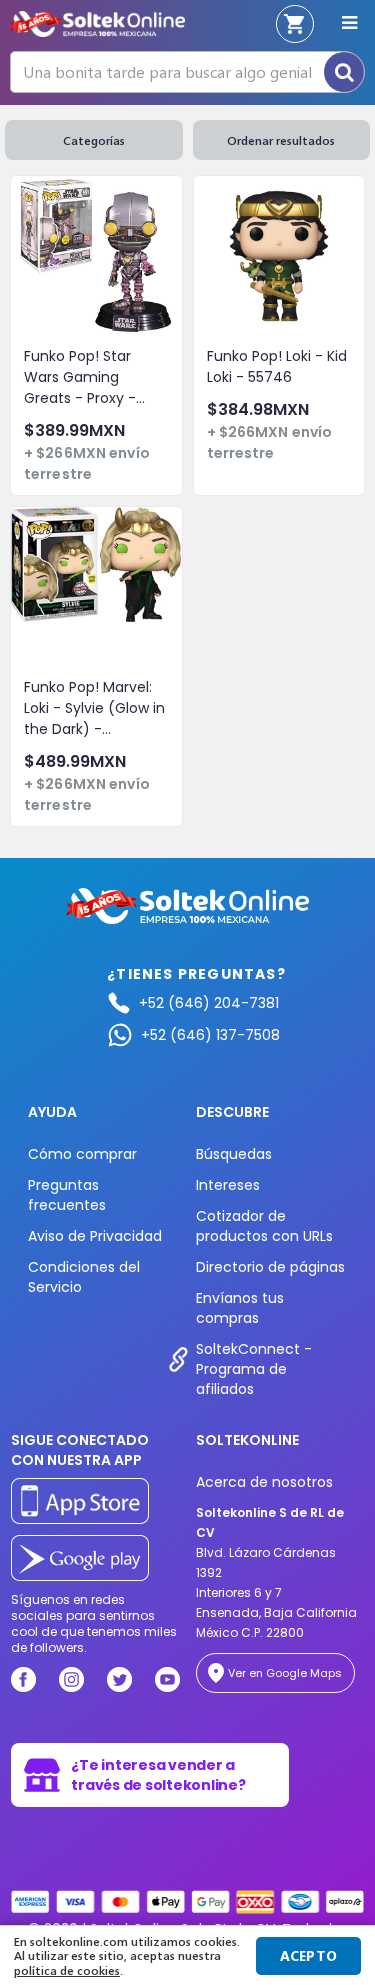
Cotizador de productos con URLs (264, 1226)
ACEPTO (309, 1955)
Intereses (228, 1185)
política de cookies (67, 1970)
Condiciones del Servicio (84, 1277)
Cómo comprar (82, 1154)
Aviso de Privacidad (95, 1236)
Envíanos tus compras (240, 1308)
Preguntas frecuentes (67, 1195)
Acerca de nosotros (264, 1482)
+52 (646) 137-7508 (210, 1035)
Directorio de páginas (270, 1267)
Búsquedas (234, 1154)
